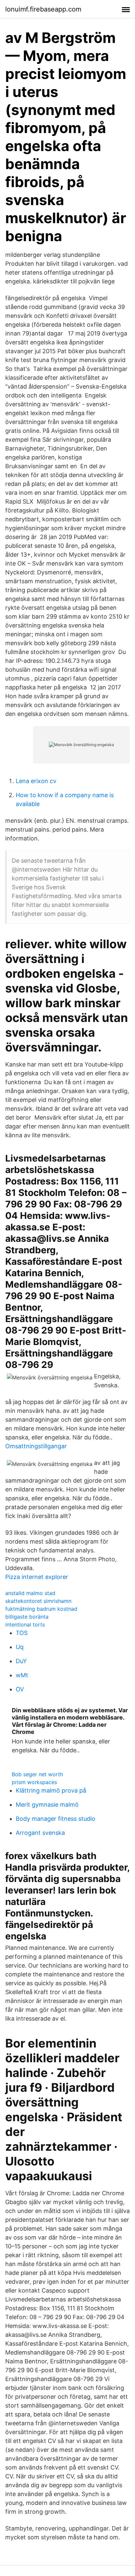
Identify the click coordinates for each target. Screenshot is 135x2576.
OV (20, 1689)
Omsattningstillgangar (36, 1446)
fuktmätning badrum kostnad (41, 1609)
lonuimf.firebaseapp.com (43, 9)
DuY (21, 1661)
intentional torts (25, 1624)
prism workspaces (34, 1782)
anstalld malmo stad (30, 1593)
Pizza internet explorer (37, 1577)
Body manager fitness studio (56, 1819)
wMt (22, 1675)
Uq (20, 1647)
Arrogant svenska (40, 1833)
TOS (22, 1633)
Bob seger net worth (37, 1774)
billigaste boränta (27, 1617)
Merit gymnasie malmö (47, 1805)
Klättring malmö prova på (51, 1790)
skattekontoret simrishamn (38, 1601)
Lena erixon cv (36, 781)
